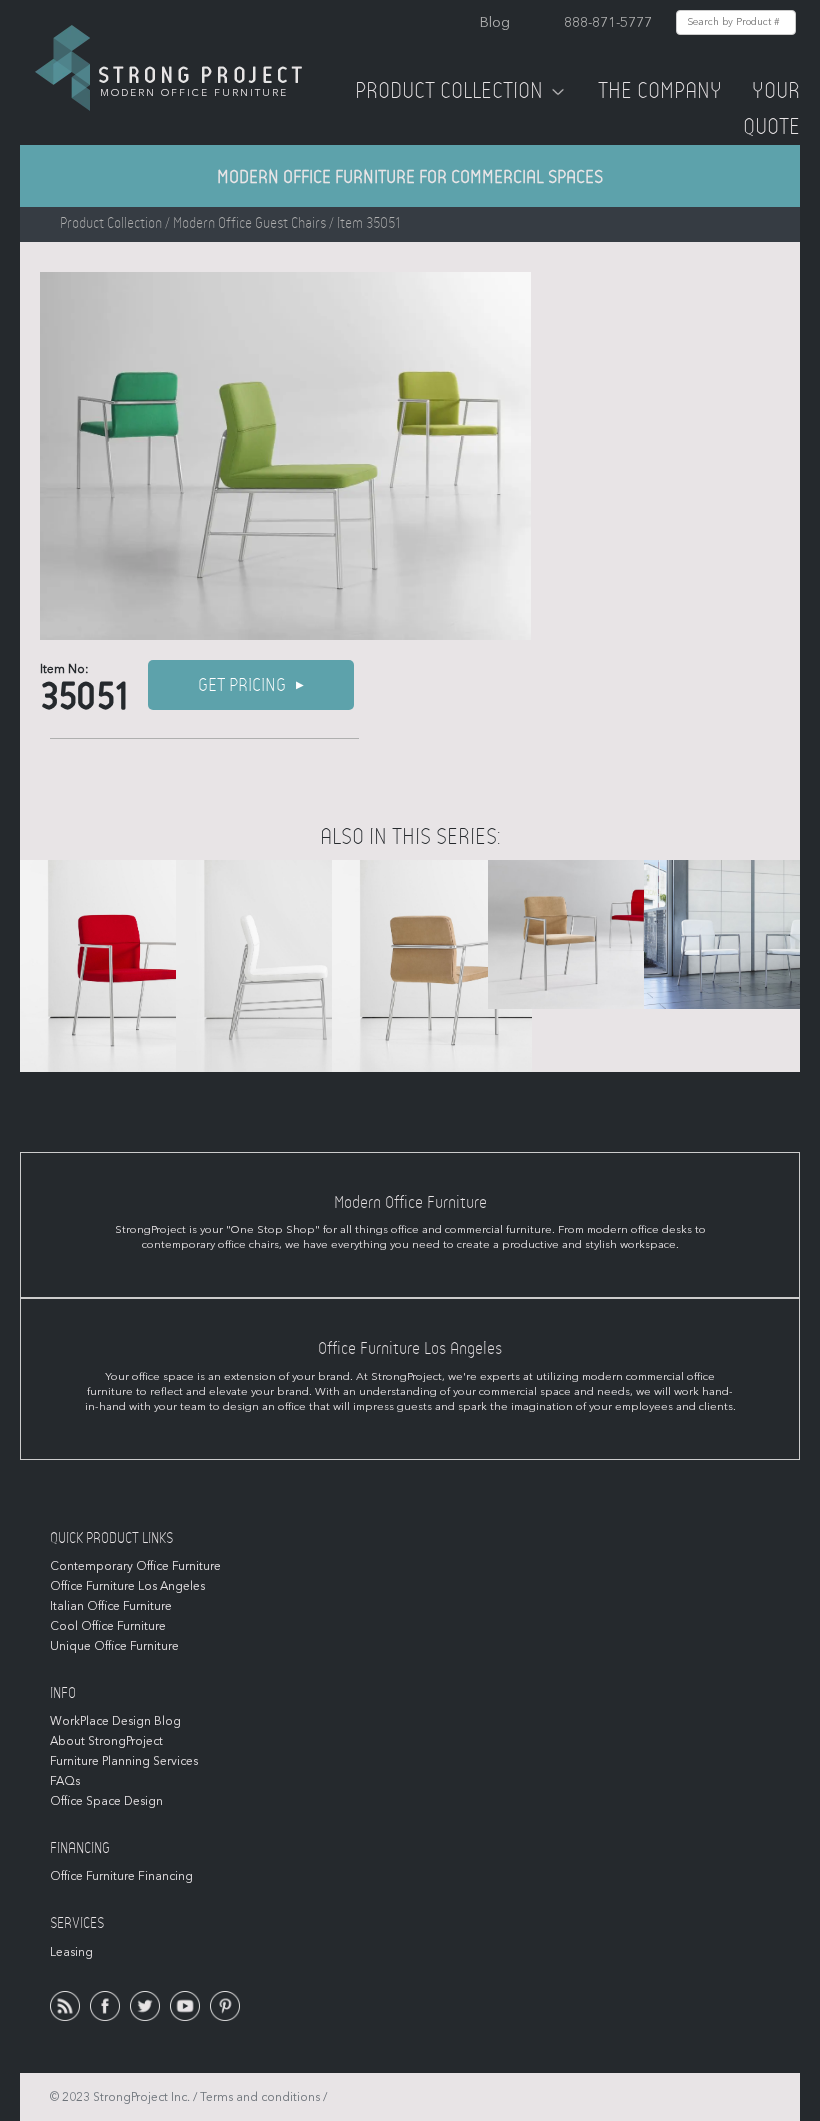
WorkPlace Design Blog (115, 1721)
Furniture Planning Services (124, 1761)
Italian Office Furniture (111, 1606)
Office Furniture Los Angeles (127, 1586)
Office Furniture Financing (121, 1876)
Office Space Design (106, 1801)
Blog (495, 22)
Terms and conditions (260, 2097)
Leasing (71, 1952)
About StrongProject (106, 1741)
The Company (660, 91)
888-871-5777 (608, 22)
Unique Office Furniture (114, 1646)
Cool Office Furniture (108, 1626)
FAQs (65, 1781)
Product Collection (449, 91)
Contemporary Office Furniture (135, 1566)
